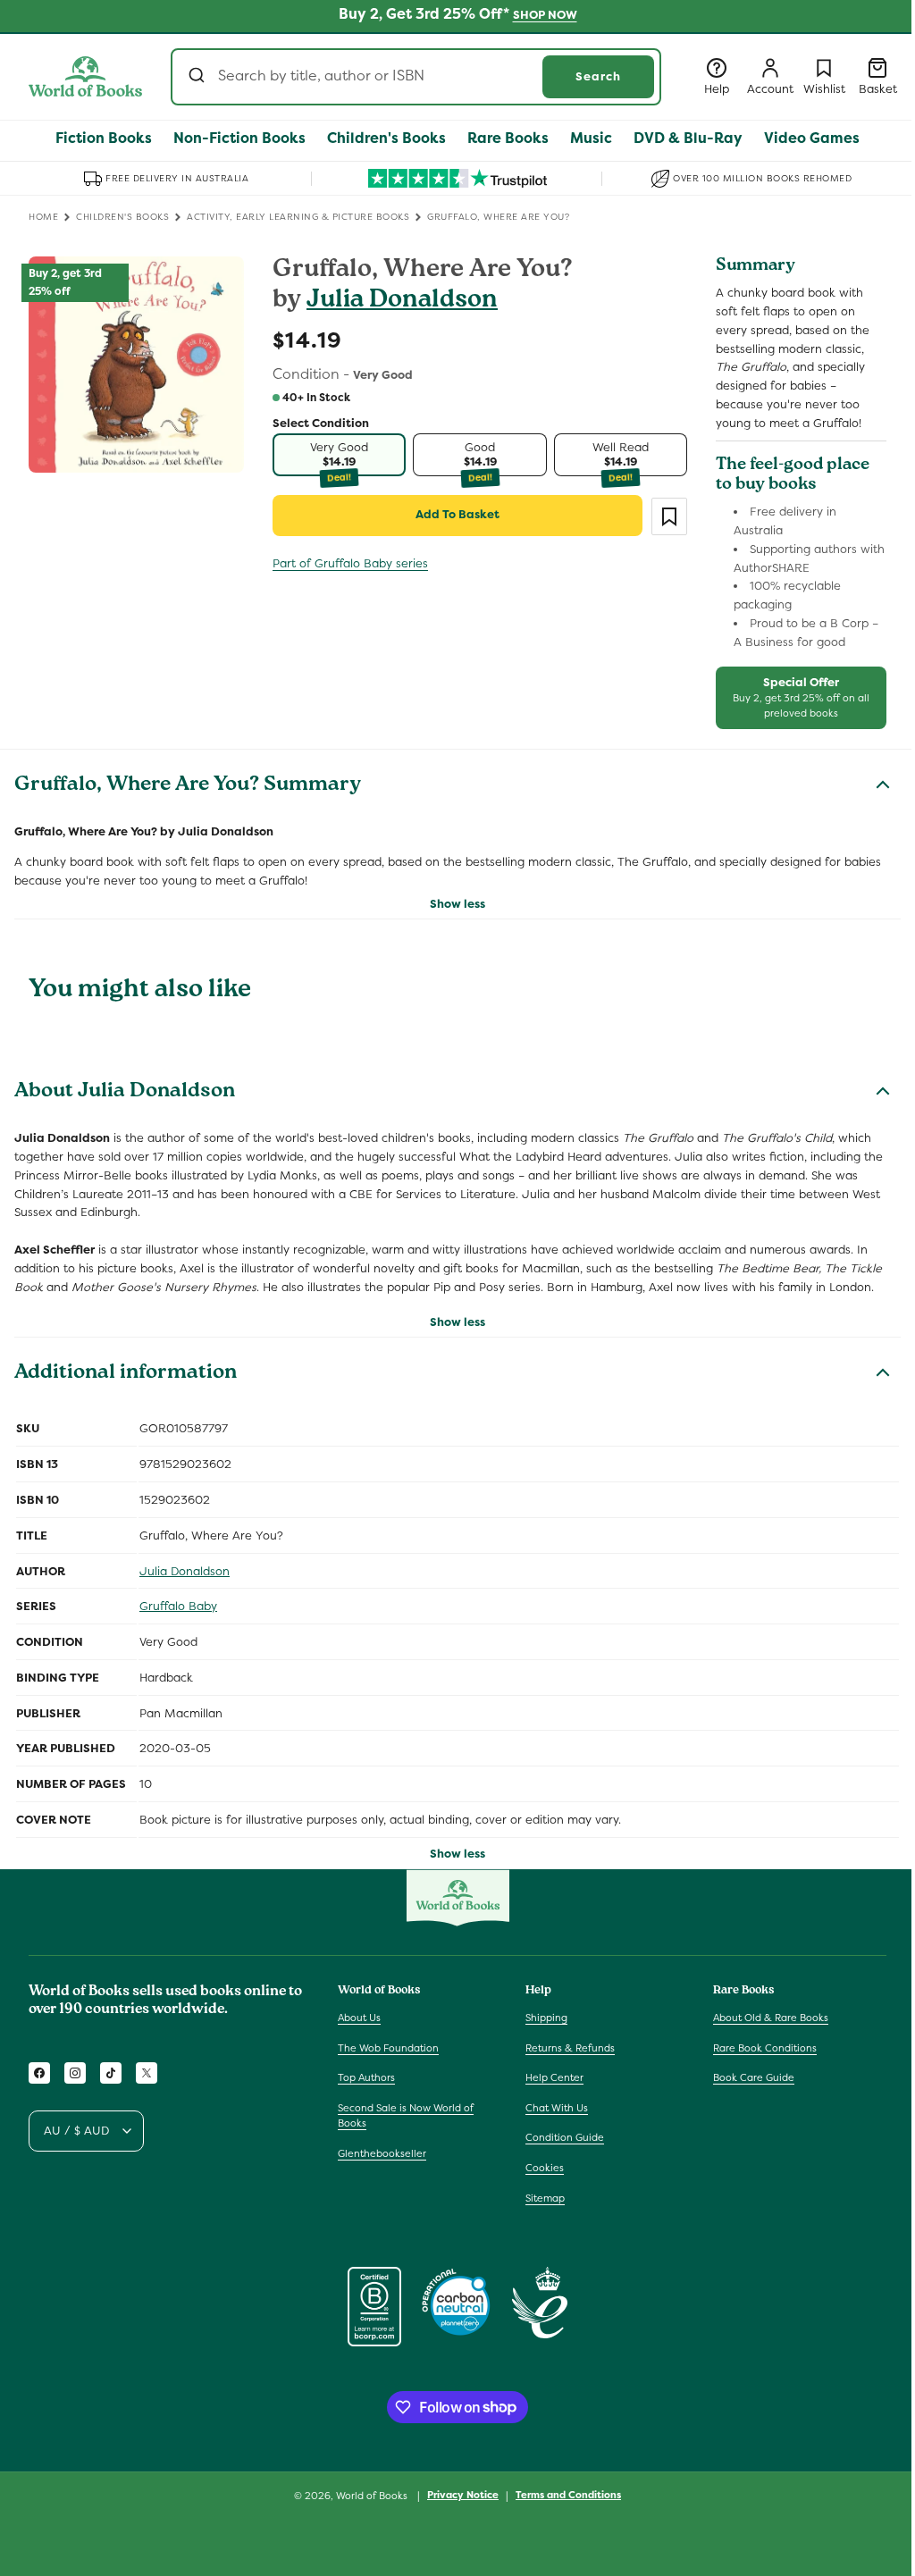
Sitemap (545, 2198)
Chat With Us (557, 2108)
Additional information (126, 1374)
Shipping (546, 2018)
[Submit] (199, 77)
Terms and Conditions (568, 2495)
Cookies (545, 2168)
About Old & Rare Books (771, 2018)
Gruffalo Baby (178, 1606)
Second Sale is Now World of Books (406, 2116)
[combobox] (416, 77)
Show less (457, 904)
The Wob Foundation (388, 2048)
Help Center (554, 2077)
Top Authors (366, 2077)
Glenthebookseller (382, 2153)
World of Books (373, 2496)
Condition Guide (565, 2137)
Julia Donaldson (402, 302)
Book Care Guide (754, 2077)
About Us (359, 2018)
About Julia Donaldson (125, 1093)
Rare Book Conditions (765, 2048)
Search (598, 76)
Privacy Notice (463, 2495)
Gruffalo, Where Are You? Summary (188, 786)
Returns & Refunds (570, 2048)
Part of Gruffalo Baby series (350, 563)
